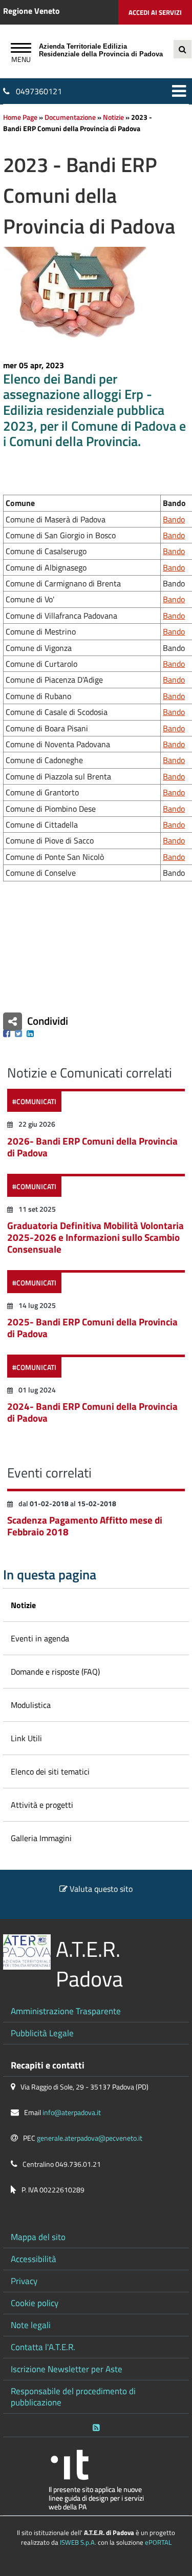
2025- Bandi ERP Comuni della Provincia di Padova (92, 1327)
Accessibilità (34, 2259)
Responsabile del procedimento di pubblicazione (73, 2396)
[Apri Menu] (21, 49)
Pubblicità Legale (42, 2033)
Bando (174, 519)
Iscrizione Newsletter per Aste (67, 2369)
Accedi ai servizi (155, 12)
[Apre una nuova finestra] (7, 1033)
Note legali (31, 2325)
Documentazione (70, 117)
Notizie (113, 117)
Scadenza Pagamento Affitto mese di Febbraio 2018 (85, 1526)
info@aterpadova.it (72, 2113)
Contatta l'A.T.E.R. (43, 2347)
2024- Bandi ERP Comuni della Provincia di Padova (92, 1412)
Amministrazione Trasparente (66, 2011)
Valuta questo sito (101, 1889)
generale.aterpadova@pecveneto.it (90, 2138)
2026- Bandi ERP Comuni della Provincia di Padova (92, 1147)
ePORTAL (158, 2542)
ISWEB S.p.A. (78, 2542)
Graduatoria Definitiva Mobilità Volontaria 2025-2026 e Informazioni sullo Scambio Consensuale (95, 1237)
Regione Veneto (31, 11)
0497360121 (39, 91)
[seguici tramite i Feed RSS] (96, 2425)
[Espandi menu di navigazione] (179, 91)
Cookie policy (35, 2303)
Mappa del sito (38, 2237)
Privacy (24, 2281)
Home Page (20, 117)
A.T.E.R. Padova (89, 1964)
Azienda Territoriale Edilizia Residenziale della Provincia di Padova (101, 50)
